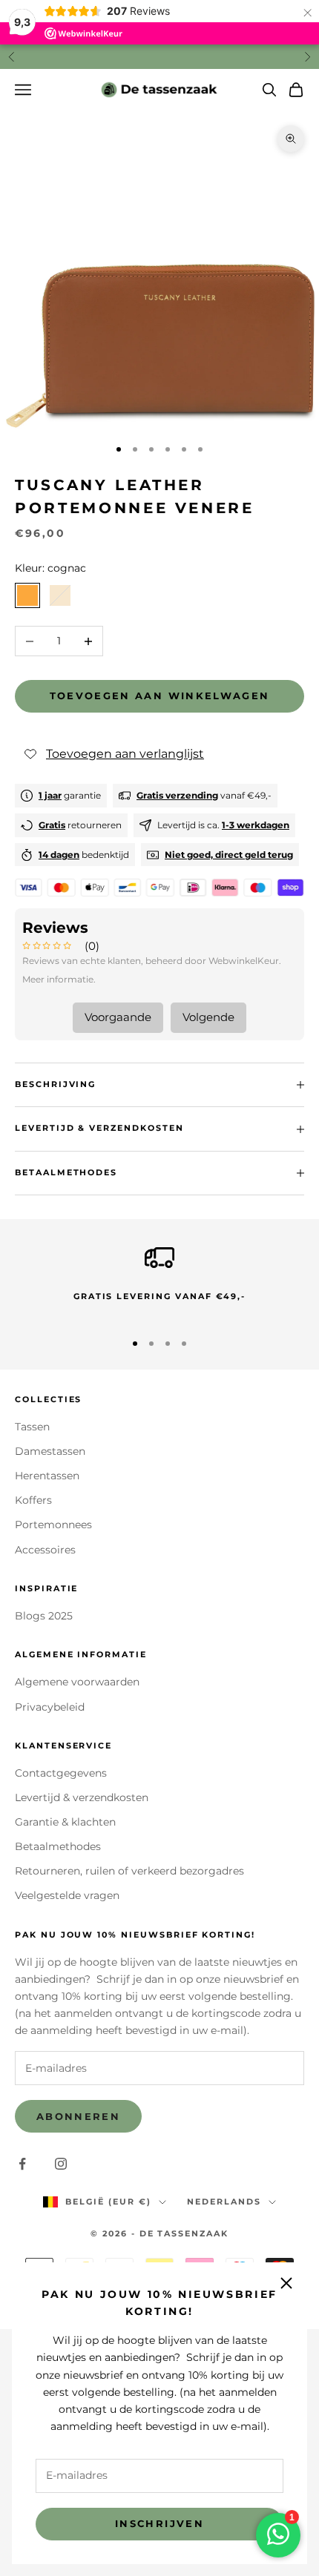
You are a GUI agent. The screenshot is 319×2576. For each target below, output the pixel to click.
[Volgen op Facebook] (22, 2164)
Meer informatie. (59, 979)
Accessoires (45, 1550)
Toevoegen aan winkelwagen (160, 696)
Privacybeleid (50, 1707)
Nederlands (224, 2202)
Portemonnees (53, 1525)
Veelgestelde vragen (67, 1895)
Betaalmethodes (58, 1846)
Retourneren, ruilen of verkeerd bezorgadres (129, 1871)
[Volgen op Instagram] (61, 2164)
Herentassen (47, 1476)
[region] (159, 1280)
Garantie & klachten (65, 1822)
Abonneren (78, 2116)
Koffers (33, 1500)
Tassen (32, 1427)
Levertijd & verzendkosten (82, 1797)
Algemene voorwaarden (77, 1682)
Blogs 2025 (44, 1616)
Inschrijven (159, 2523)
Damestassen (50, 1451)
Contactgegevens (61, 1773)
